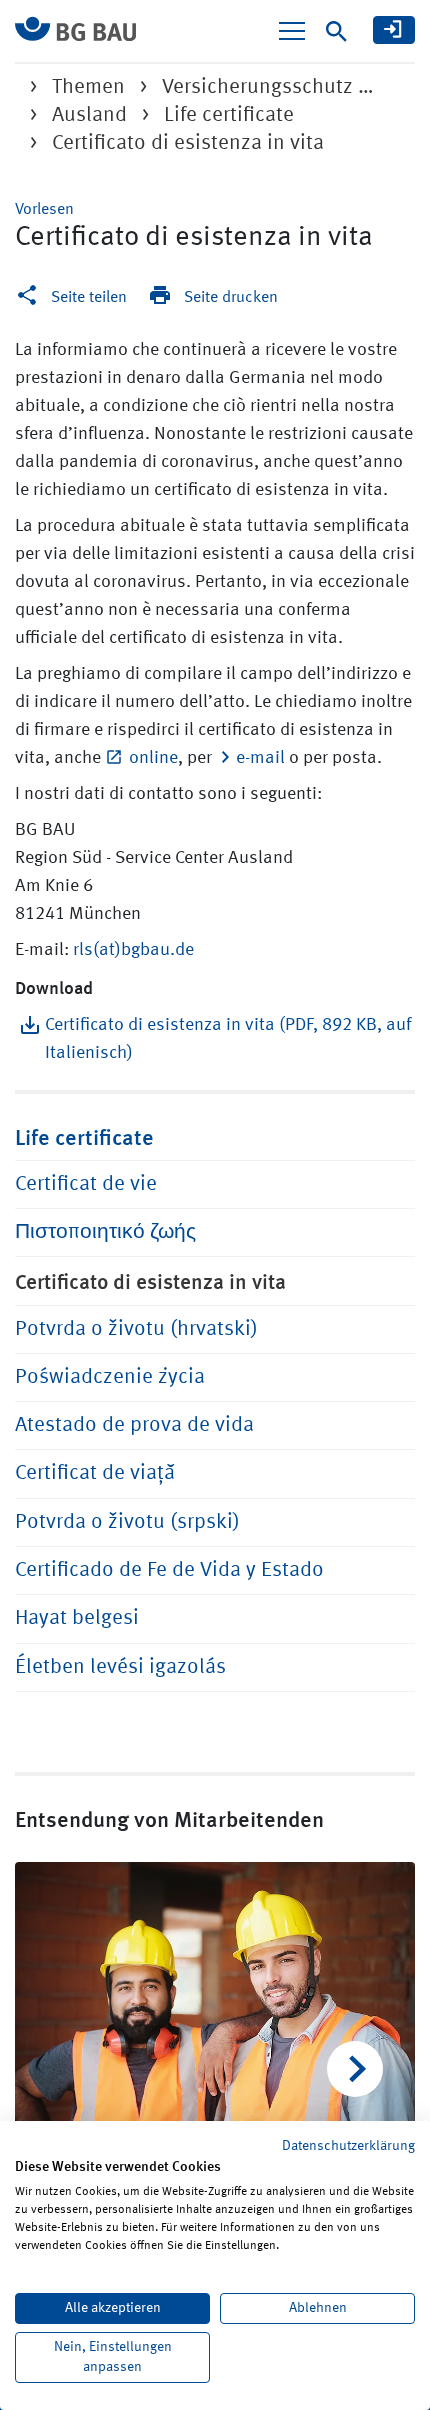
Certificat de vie (86, 1184)
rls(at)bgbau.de (133, 950)
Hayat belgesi (77, 1618)
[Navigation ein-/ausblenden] (292, 31)
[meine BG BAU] (394, 30)
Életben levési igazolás (120, 1667)
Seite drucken (231, 298)
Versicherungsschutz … (268, 87)
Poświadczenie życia (110, 1377)
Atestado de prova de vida (134, 1425)
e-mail (260, 758)
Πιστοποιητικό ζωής (105, 1232)
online (153, 758)
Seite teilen (89, 298)
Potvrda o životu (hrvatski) (136, 1329)
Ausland (89, 115)
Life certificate (229, 115)
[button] (44, 210)
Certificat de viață (95, 1473)
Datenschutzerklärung (348, 2146)
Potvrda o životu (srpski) (127, 1522)
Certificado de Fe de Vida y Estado (169, 1570)
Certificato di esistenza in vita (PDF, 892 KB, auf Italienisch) (228, 1039)
